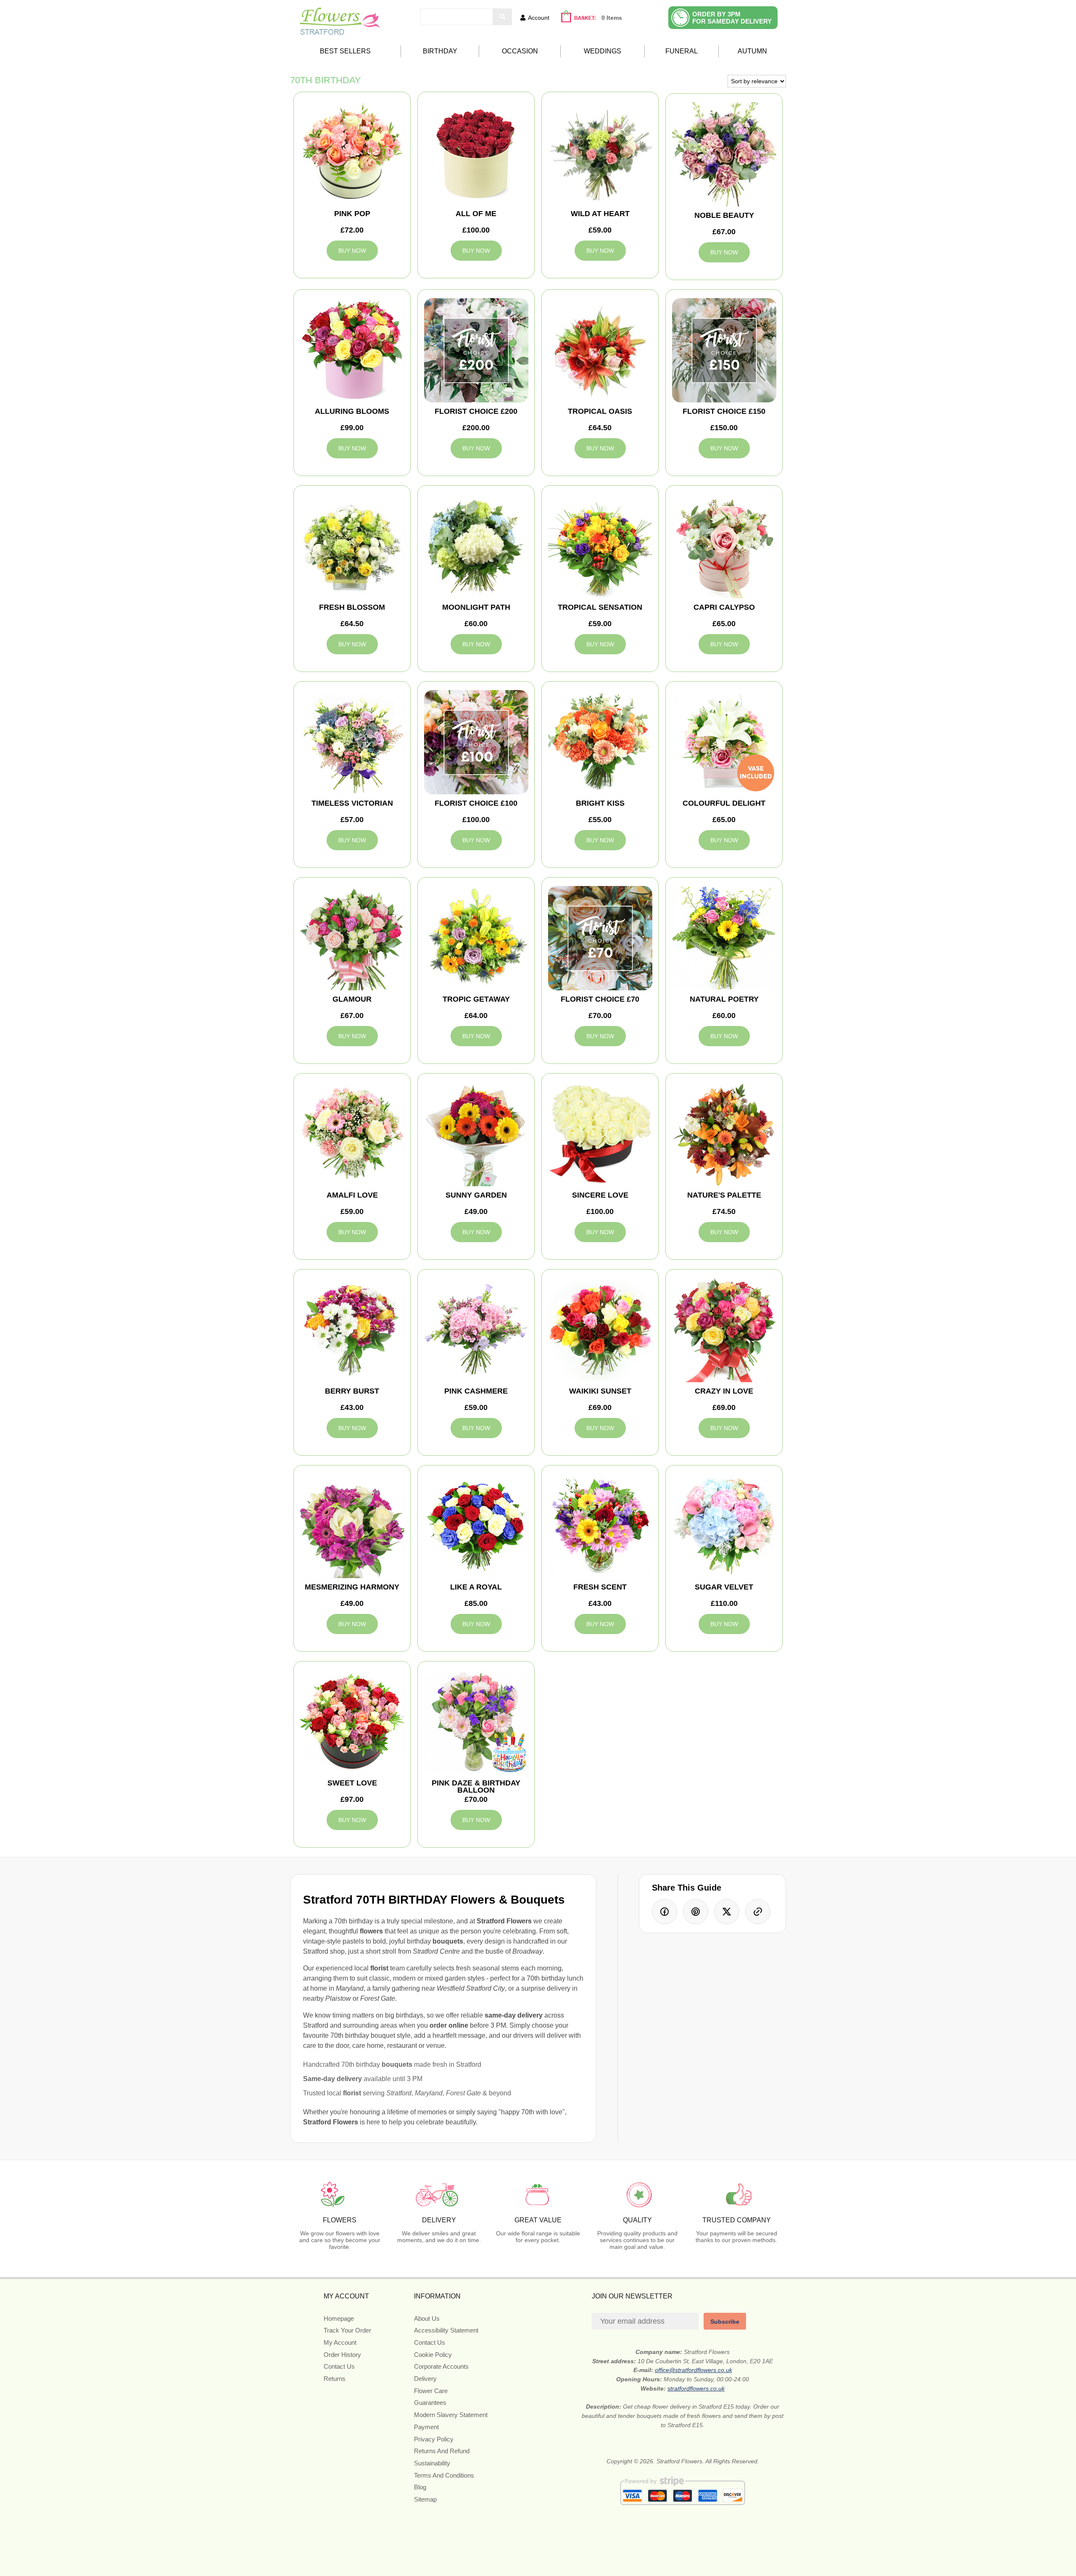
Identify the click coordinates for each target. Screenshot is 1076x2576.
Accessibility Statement (446, 2330)
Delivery (425, 2379)
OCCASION (520, 51)
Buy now (352, 251)
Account (539, 18)
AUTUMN (752, 51)
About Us (427, 2318)
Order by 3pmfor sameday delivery (732, 18)
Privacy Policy (434, 2439)
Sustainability (432, 2463)
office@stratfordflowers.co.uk (694, 2370)
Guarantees (430, 2403)
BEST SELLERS (345, 51)
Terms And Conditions (444, 2475)
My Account (340, 2342)
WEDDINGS (603, 51)
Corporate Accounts (441, 2366)
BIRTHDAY (440, 51)
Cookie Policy (433, 2355)
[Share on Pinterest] (696, 1912)
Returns (335, 2379)
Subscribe (725, 2322)
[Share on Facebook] (665, 1912)
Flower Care (431, 2391)
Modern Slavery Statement (451, 2415)
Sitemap (425, 2499)
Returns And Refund (442, 2451)
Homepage (339, 2318)
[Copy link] (758, 1912)
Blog (420, 2487)
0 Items (612, 18)
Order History (342, 2355)
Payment (426, 2427)
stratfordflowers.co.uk (696, 2388)
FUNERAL (682, 51)
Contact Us (339, 2366)
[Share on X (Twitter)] (727, 1912)
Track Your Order (347, 2330)
